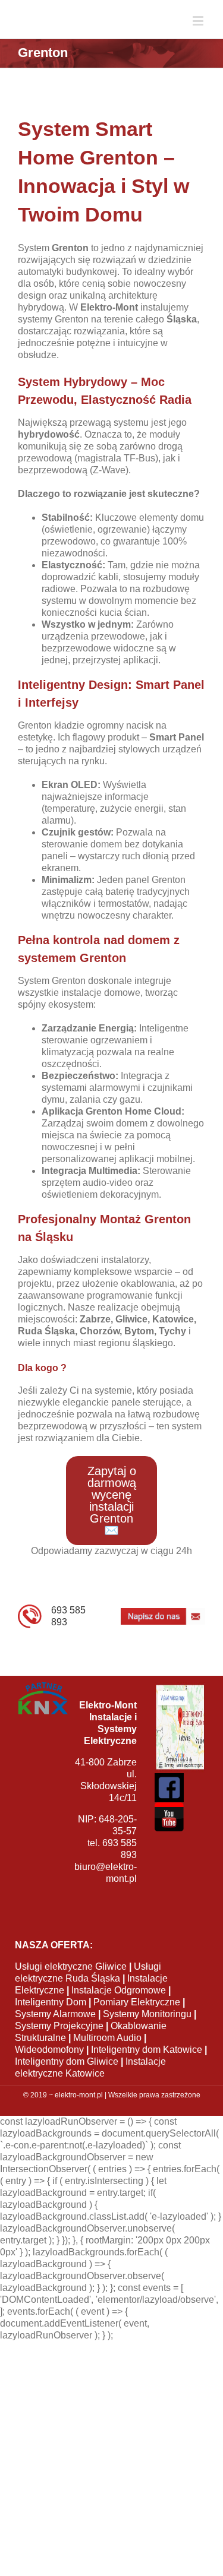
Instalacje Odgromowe (119, 2012)
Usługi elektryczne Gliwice (71, 1988)
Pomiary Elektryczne (137, 2024)
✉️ (112, 1523)
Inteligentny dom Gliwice (67, 2083)
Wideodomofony (49, 2072)
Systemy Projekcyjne (59, 2048)
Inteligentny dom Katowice (147, 2072)
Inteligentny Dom (51, 2024)
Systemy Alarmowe (55, 2036)
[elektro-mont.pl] (75, 30)
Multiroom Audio (107, 2060)
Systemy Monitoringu (147, 2036)
